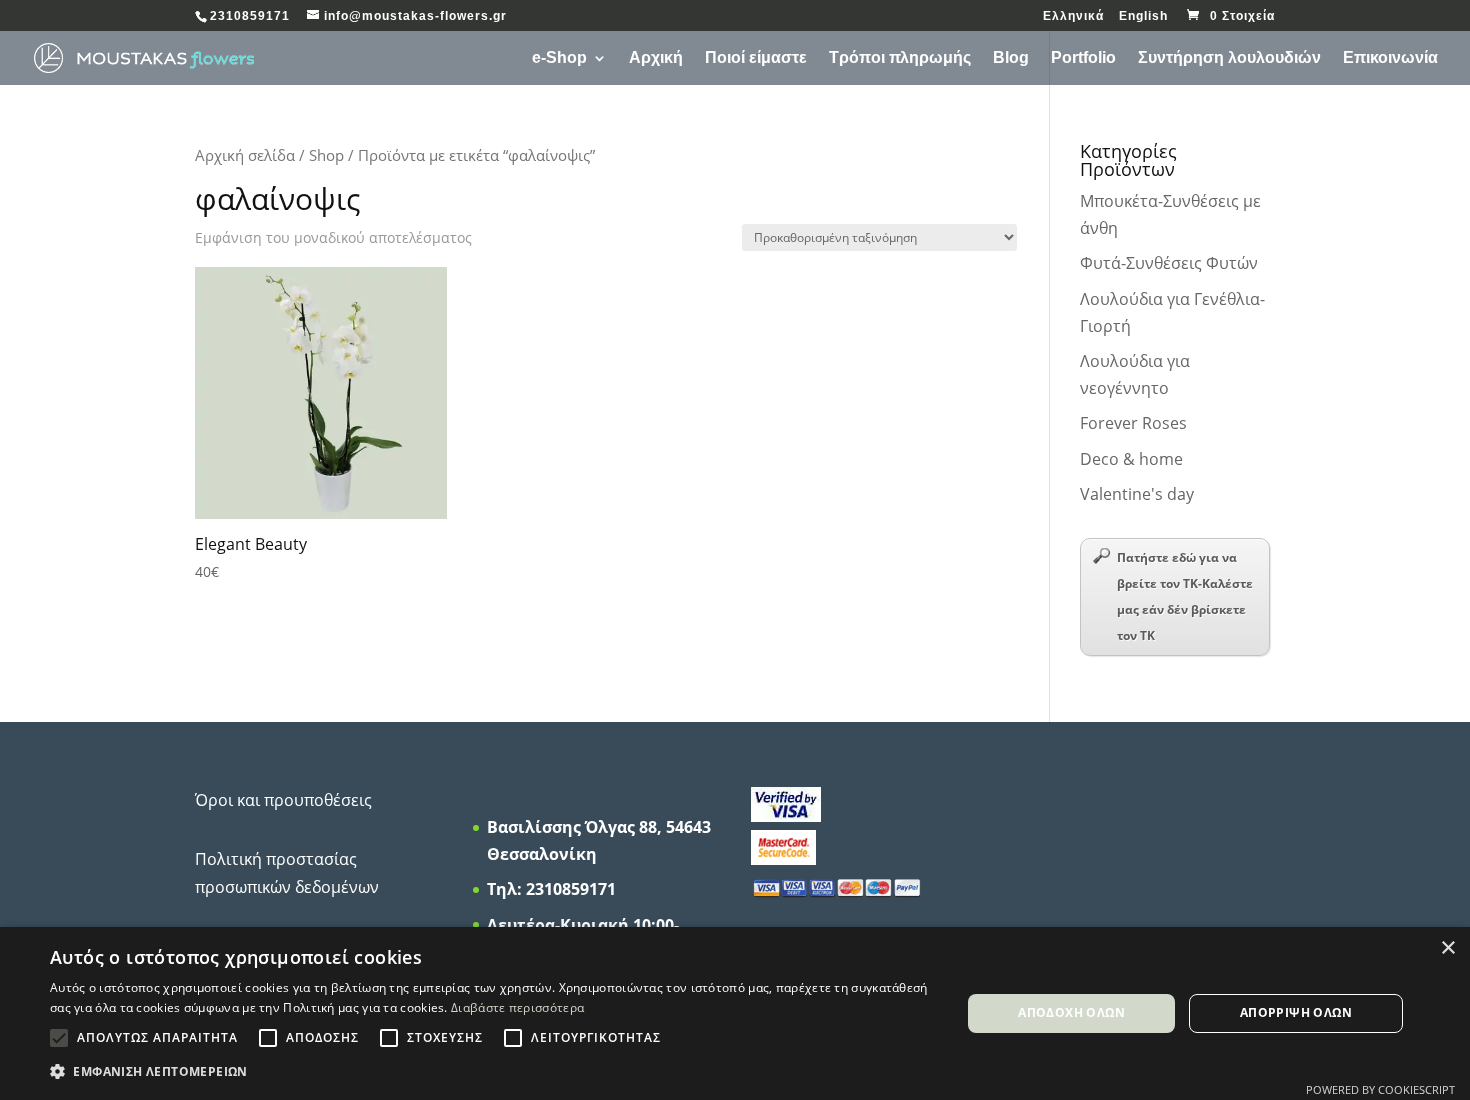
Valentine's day (1137, 494)
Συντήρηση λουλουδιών (1229, 58)
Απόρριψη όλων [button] (1296, 1012)
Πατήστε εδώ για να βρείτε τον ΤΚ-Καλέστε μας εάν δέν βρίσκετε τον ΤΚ (1185, 596)
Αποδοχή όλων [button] (1071, 1012)
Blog (1011, 58)
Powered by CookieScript (1380, 1089)
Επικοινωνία (1390, 58)
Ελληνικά (1073, 16)
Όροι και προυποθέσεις (283, 800)
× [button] (1447, 948)
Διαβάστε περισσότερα (517, 1007)
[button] (492, 1071)
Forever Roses (1133, 423)
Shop (326, 155)
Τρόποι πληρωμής (900, 58)
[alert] (735, 1013)
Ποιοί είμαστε (756, 58)
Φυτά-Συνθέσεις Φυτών (1169, 263)
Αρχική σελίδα (245, 155)
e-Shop (559, 58)
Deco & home (1131, 459)
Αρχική (656, 58)
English (1143, 16)
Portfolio (1083, 58)
